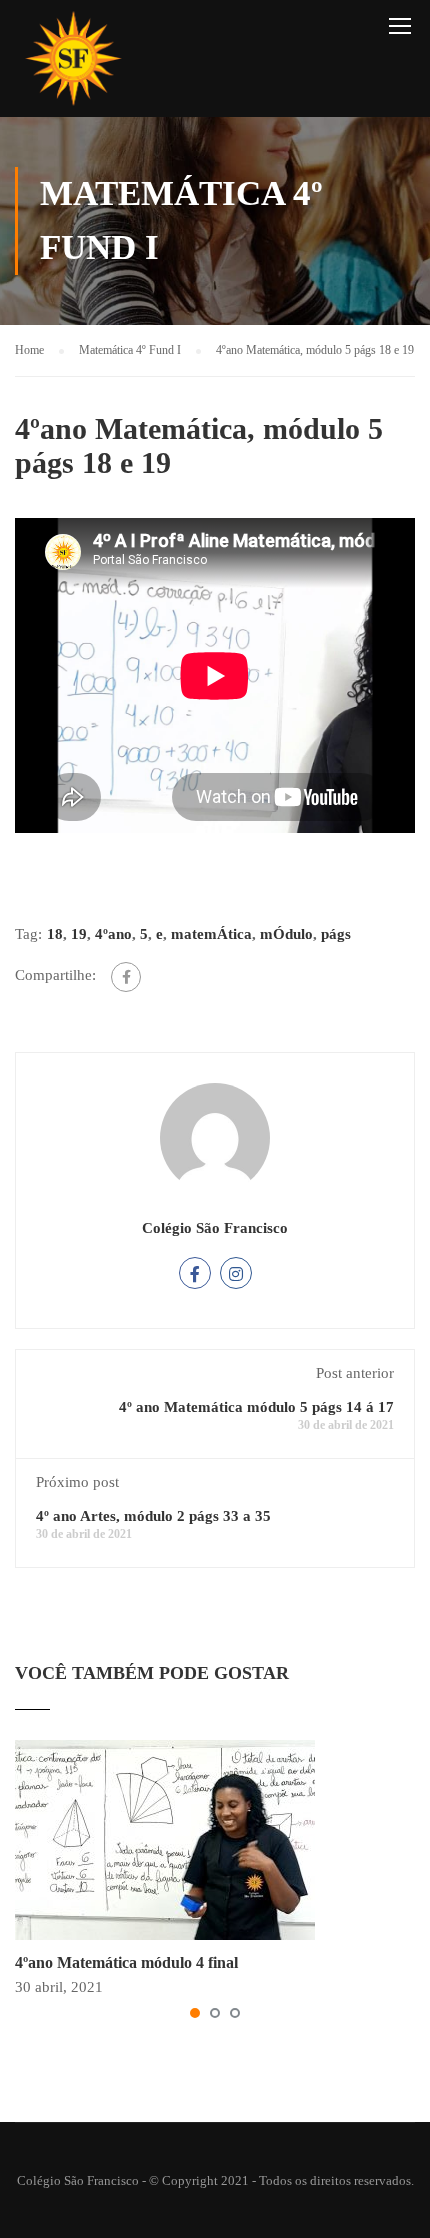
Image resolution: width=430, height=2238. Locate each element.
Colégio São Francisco (215, 1228)
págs (336, 934)
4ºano (113, 934)
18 (55, 934)
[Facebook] (126, 977)
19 (79, 934)
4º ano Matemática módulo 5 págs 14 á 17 (256, 1407)
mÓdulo (286, 934)
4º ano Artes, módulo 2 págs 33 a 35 (153, 1516)
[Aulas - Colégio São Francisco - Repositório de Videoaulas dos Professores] (73, 63)
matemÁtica (211, 934)
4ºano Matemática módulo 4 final (126, 1962)
